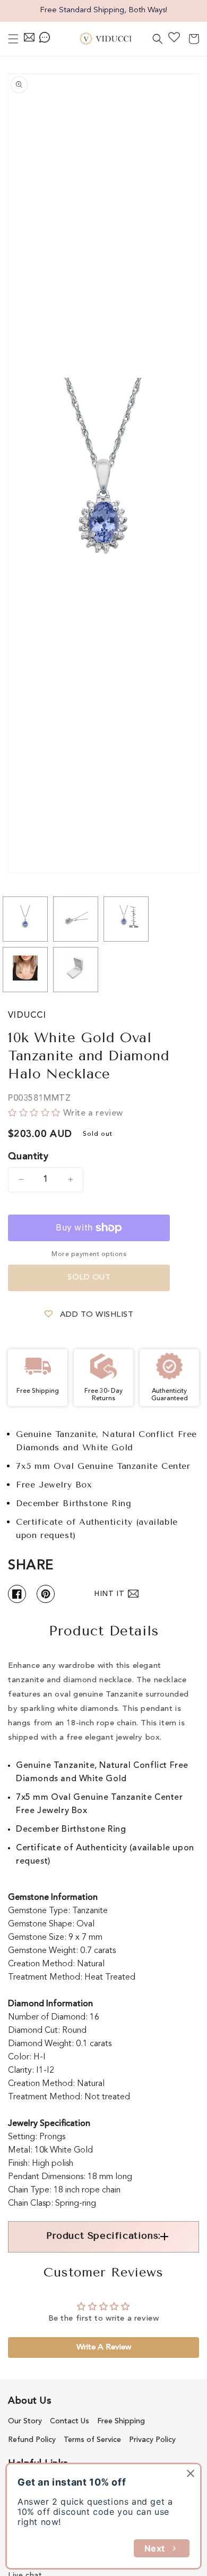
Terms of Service (92, 2440)
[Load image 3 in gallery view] (126, 919)
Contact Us (70, 2421)
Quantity (28, 1157)
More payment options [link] (89, 1254)
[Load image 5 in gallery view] (76, 970)
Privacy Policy (152, 2440)
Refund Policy (32, 2440)
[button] (13, 39)
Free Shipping (121, 2421)
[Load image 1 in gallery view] (25, 919)
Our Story (25, 2421)
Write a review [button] (104, 2348)
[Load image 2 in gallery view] (76, 919)
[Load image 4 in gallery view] (25, 970)
